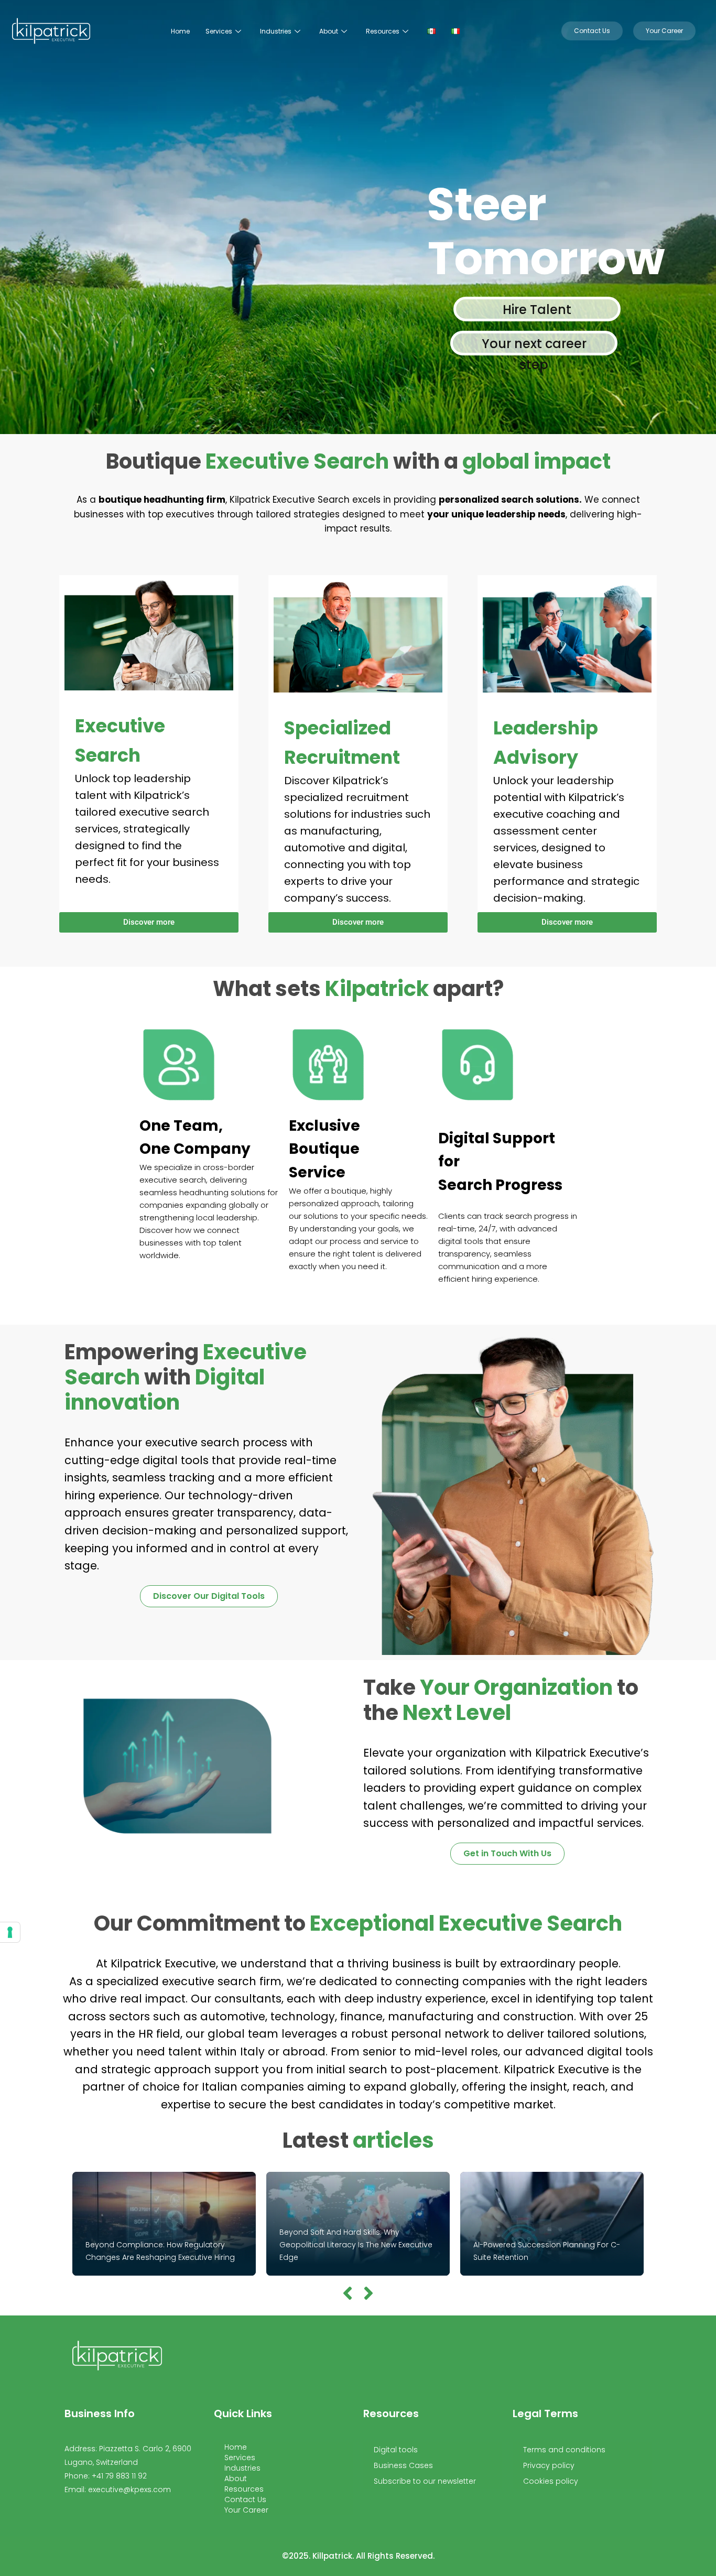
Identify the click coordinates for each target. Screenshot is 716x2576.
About (329, 31)
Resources (383, 31)
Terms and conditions (564, 2450)
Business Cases (403, 2465)
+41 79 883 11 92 (119, 2476)
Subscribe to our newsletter (425, 2481)
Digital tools (396, 2450)
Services (219, 31)
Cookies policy (551, 2481)
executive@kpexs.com (129, 2490)
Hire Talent (537, 310)
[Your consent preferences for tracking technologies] (10, 1932)
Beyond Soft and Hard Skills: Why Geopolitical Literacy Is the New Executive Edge (356, 2245)
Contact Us (245, 2499)
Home (180, 31)
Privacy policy (549, 2465)
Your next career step (534, 345)
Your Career (246, 2510)
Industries (276, 31)
